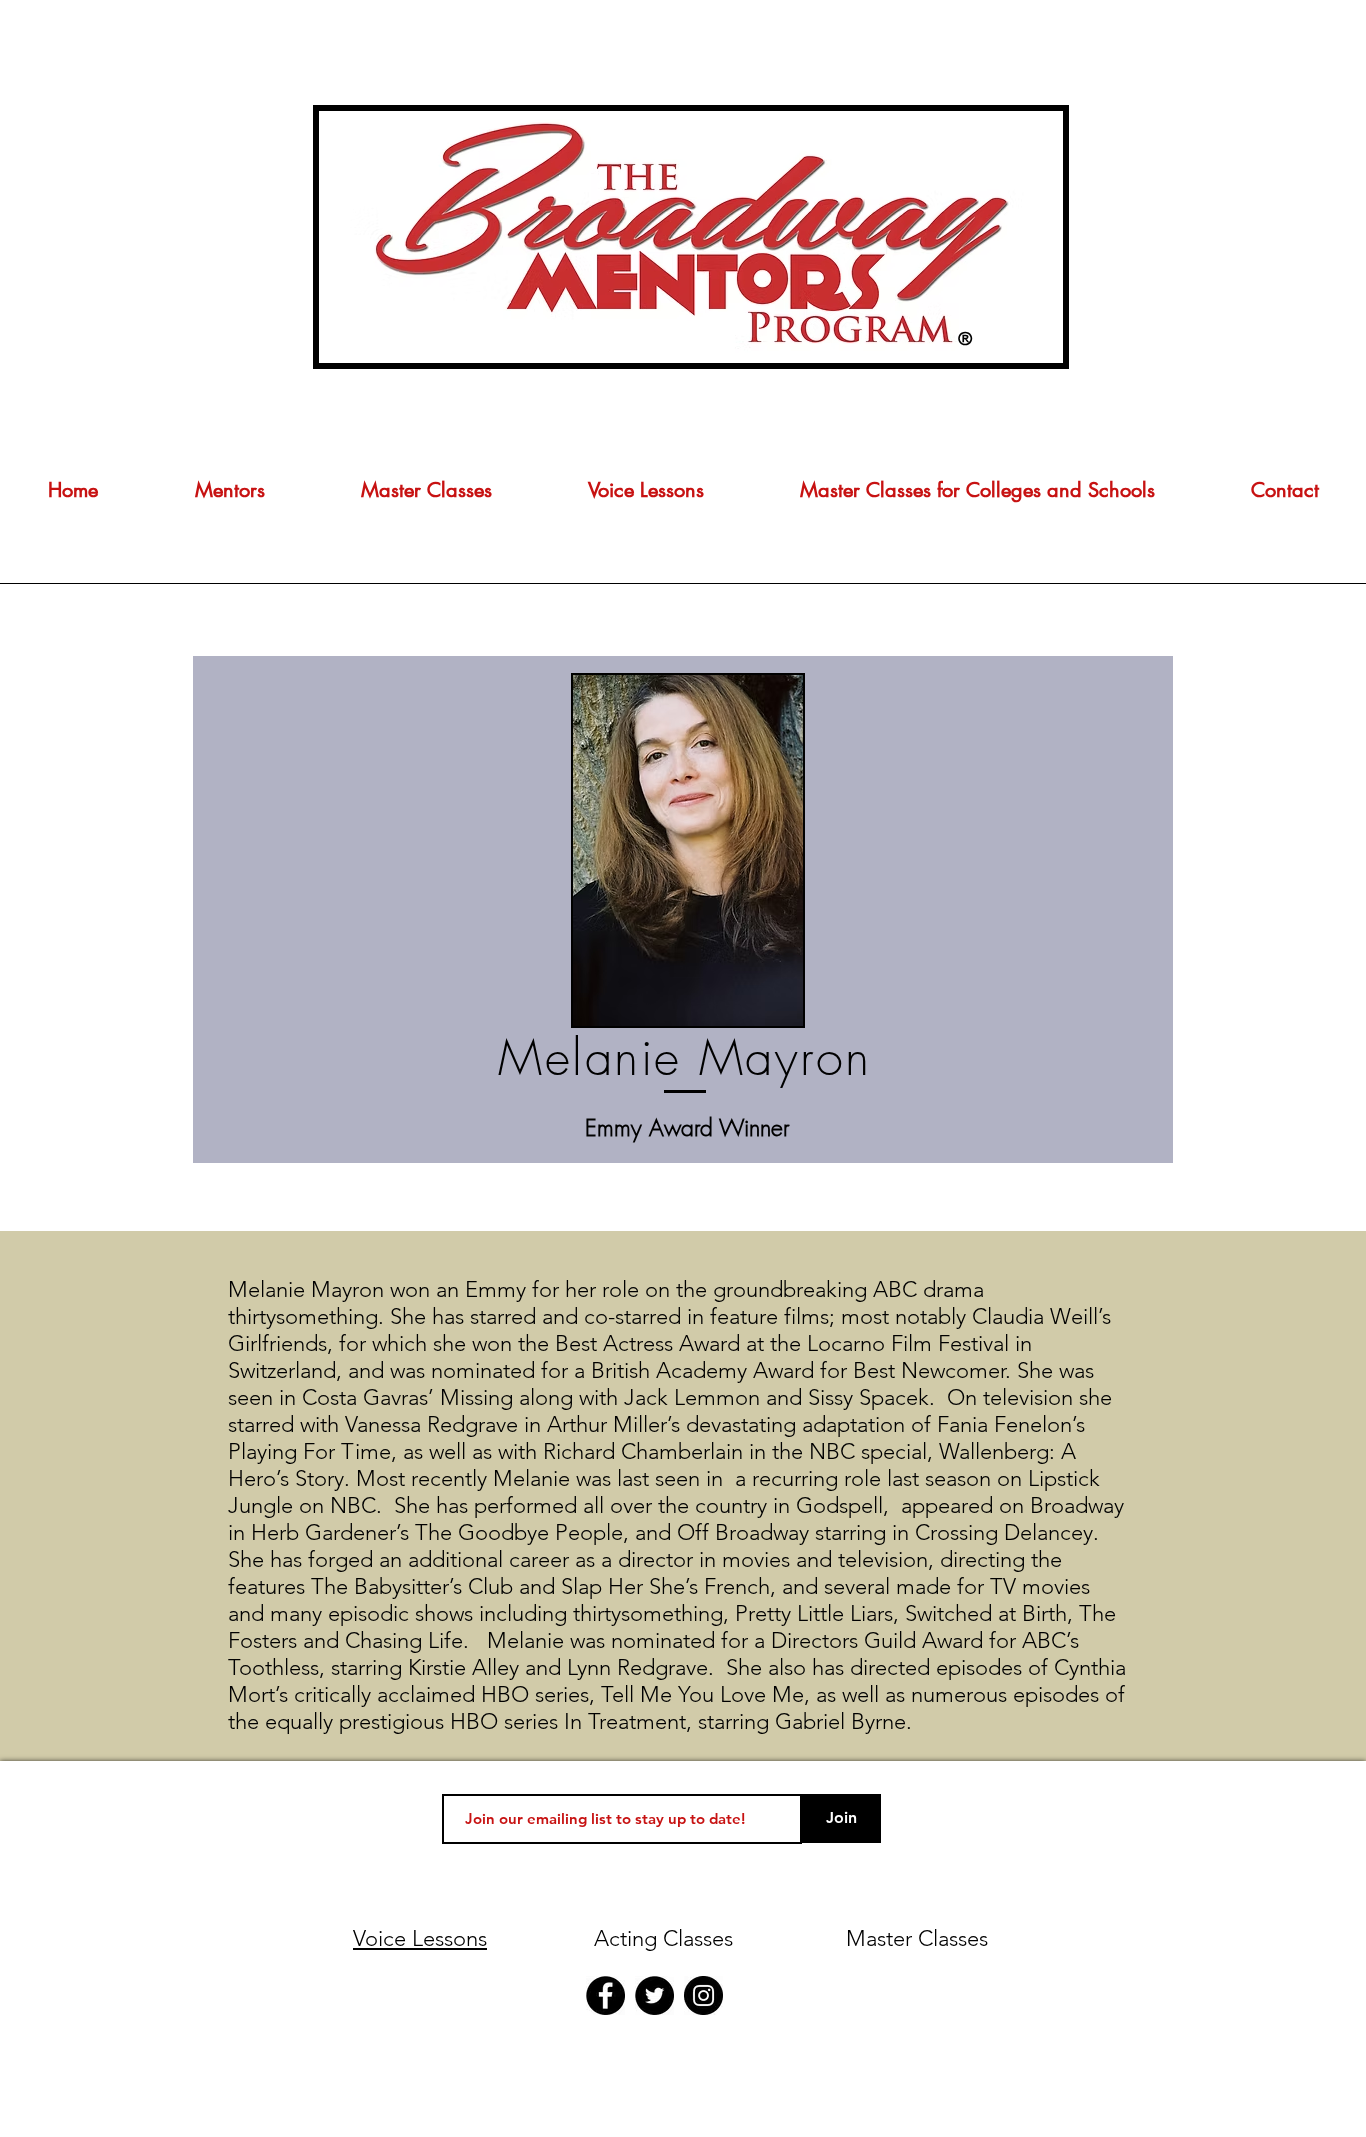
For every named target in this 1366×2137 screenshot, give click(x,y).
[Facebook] (605, 1995)
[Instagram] (703, 1995)
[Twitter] (654, 1995)
